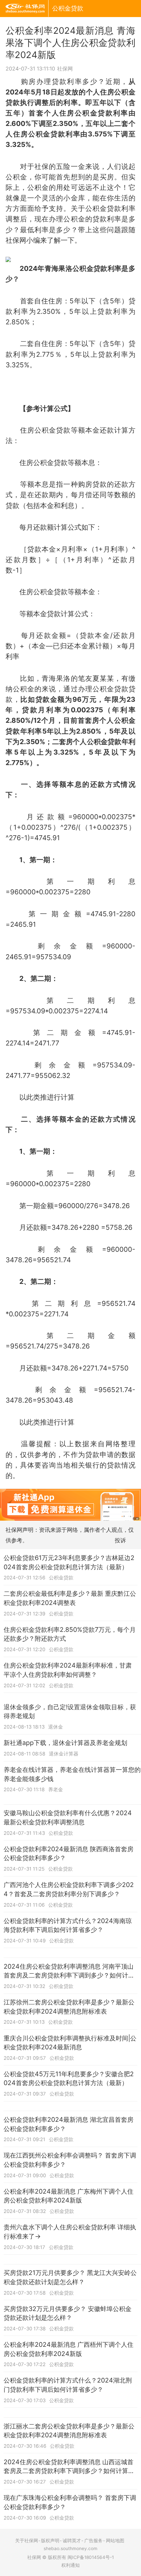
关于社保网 (27, 2541)
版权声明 (50, 2541)
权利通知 (70, 2565)
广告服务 (93, 2541)
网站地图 (115, 2541)
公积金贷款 (68, 8)
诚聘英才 (72, 2541)
